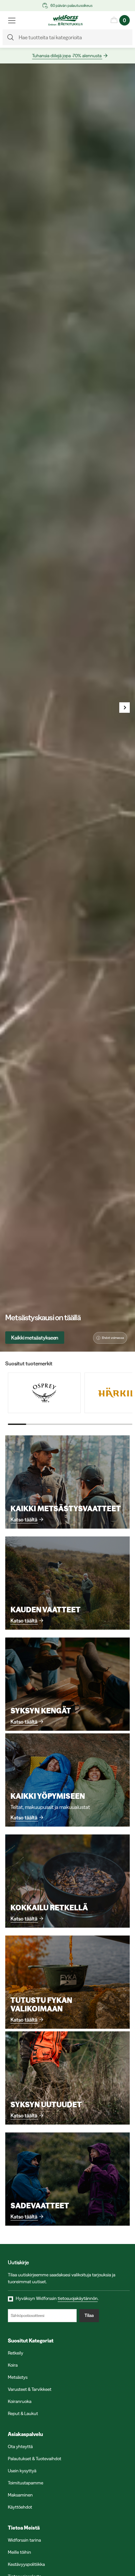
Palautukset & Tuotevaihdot (35, 2459)
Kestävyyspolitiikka (26, 2564)
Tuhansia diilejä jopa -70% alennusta (67, 56)
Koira (13, 2365)
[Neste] (125, 708)
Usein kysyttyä (22, 2471)
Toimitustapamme (26, 2483)
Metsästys (18, 2377)
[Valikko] (12, 20)
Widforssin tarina (24, 2540)
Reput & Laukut (23, 2413)
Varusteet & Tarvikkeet (30, 2389)
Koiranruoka (20, 2401)
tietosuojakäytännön (78, 2298)
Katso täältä (24, 1519)
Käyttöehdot (20, 2507)
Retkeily (16, 2353)
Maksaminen (20, 2495)
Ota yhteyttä (20, 2446)
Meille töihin (19, 2552)
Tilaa (89, 2315)
